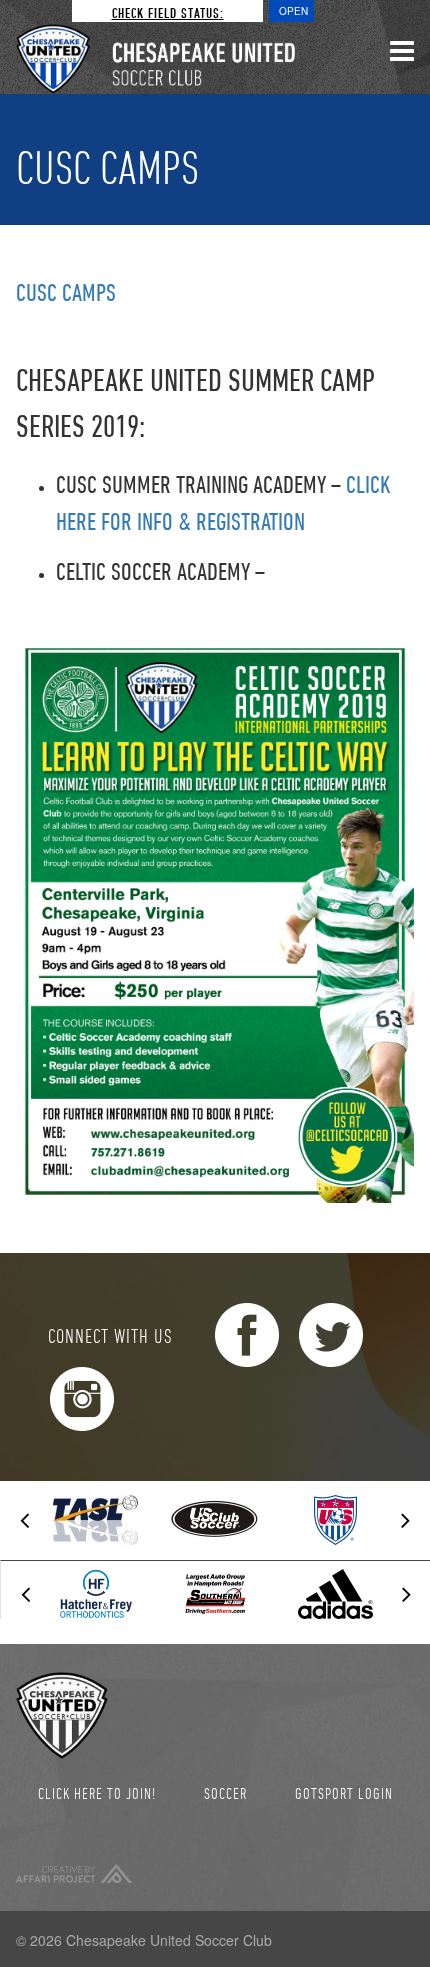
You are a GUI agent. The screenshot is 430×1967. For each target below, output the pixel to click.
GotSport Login (344, 1793)
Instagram (82, 1399)
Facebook (247, 1335)
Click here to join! (97, 1793)
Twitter (331, 1335)
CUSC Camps (66, 292)
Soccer (225, 1793)
